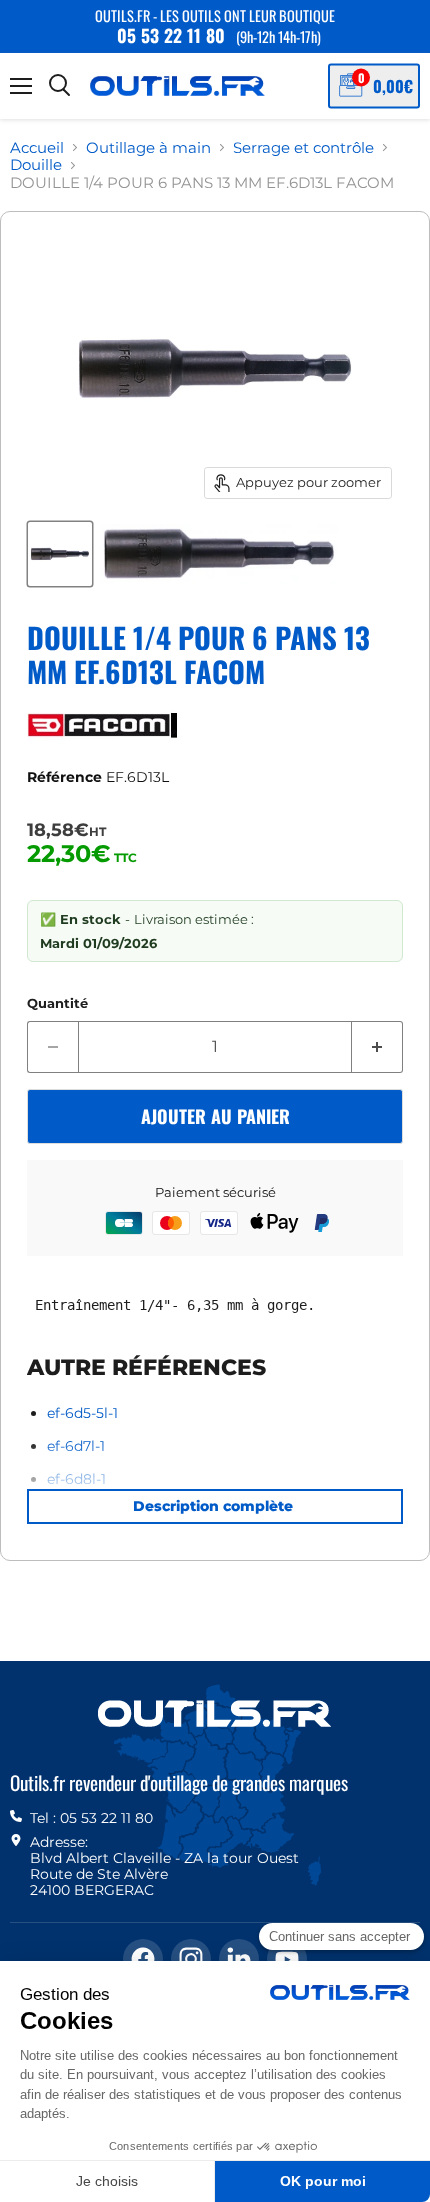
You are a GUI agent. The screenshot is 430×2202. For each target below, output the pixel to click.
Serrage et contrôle (303, 147)
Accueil (37, 147)
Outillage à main (148, 147)
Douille (36, 164)
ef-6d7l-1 (76, 1446)
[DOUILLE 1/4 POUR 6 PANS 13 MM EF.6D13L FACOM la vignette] (60, 554)
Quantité (57, 1003)
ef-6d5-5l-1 (82, 1413)
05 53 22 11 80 (171, 35)
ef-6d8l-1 (76, 1479)
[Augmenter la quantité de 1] (377, 1047)
